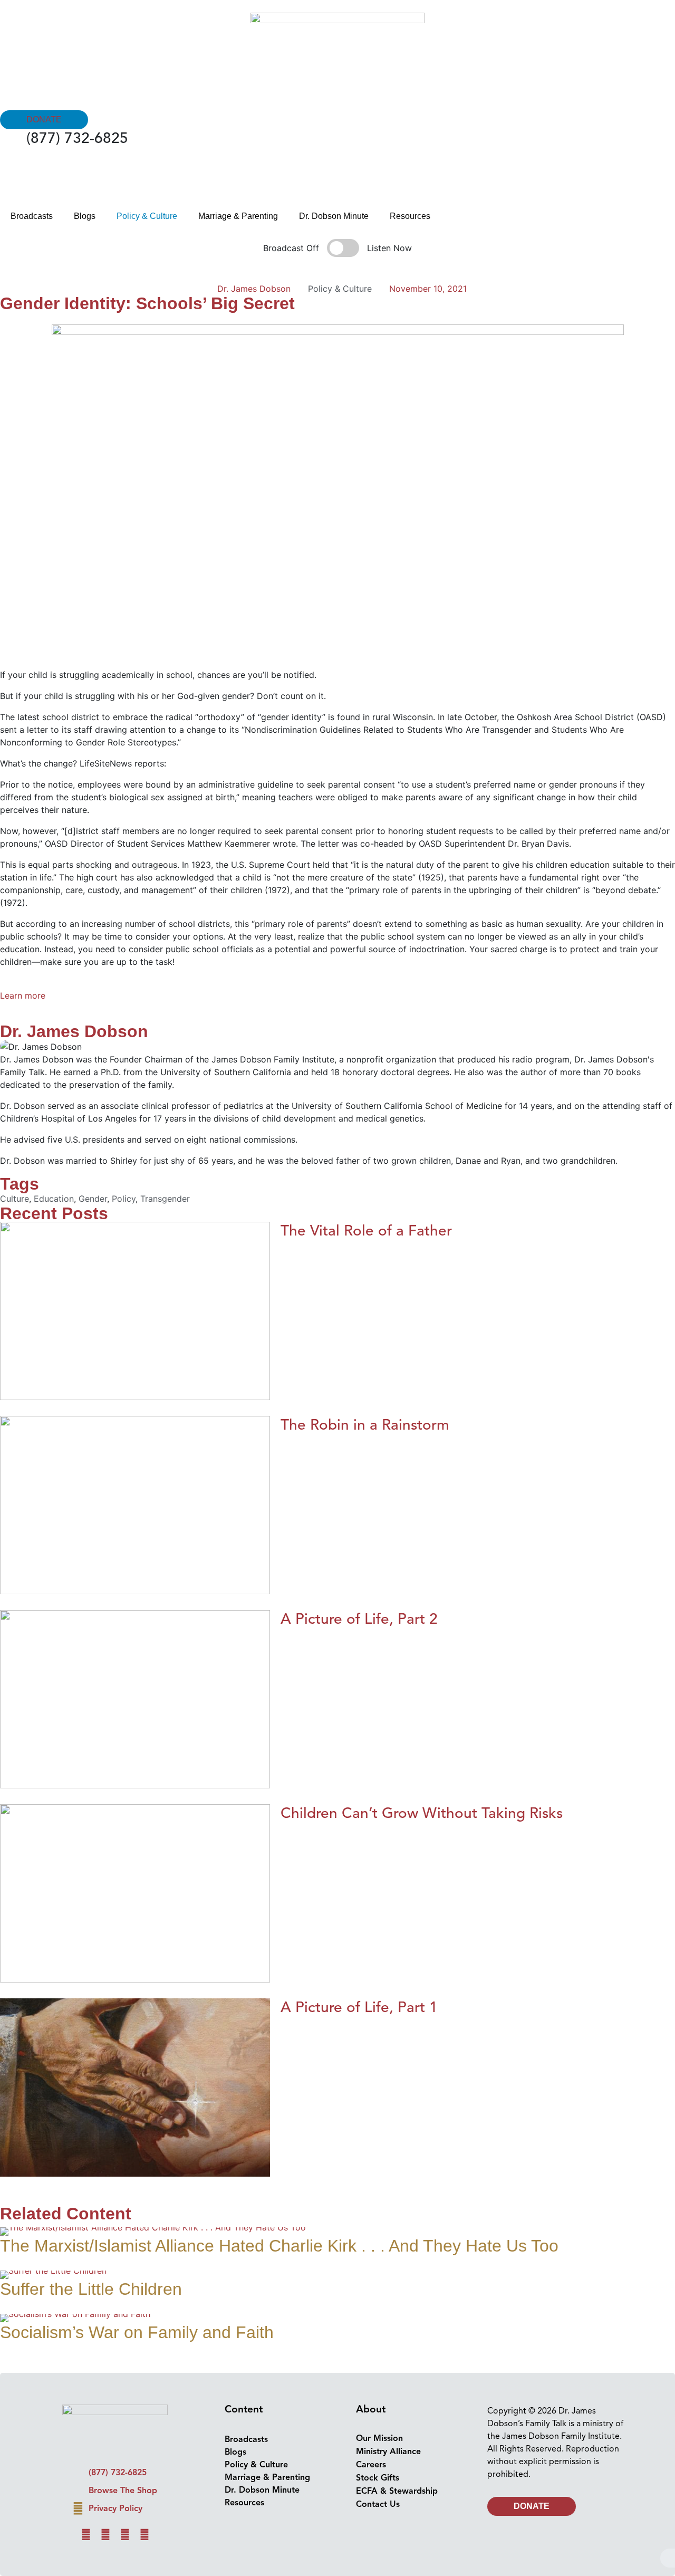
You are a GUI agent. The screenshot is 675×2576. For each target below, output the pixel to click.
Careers (371, 2465)
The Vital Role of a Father (366, 1230)
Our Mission (379, 2438)
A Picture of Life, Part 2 (359, 1619)
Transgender (165, 1199)
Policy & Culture (147, 216)
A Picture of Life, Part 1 (359, 2007)
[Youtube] (144, 2535)
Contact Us (378, 2504)
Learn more (23, 995)
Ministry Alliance (388, 2451)
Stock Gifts (378, 2478)
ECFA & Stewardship (397, 2491)
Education (54, 1199)
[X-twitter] (125, 2535)
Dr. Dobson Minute (334, 216)
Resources (410, 216)
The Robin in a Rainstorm (365, 1425)
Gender (93, 1199)
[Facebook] (86, 2535)
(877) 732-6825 (77, 138)
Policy (124, 1199)
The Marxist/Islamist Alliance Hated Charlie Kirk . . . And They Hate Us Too (279, 2246)
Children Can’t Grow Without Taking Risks (422, 1813)
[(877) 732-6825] (13, 142)
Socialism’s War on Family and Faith (137, 2332)
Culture (15, 1199)
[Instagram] (105, 2535)
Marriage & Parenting (238, 216)
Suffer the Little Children (91, 2289)
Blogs (85, 216)
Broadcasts (32, 216)
